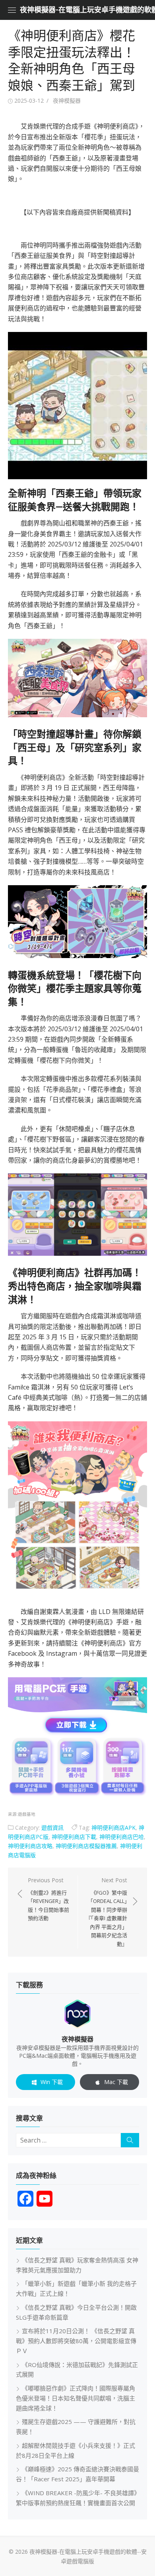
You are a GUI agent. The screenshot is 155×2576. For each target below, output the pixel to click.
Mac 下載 (116, 2082)
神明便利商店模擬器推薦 (86, 1846)
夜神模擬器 (67, 101)
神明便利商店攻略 (30, 1846)
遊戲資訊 (52, 1828)
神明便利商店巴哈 (122, 1837)
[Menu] (12, 10)
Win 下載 (52, 2082)
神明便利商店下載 (74, 1837)
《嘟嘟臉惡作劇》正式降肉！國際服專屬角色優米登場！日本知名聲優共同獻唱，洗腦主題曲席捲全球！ (76, 2398)
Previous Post (48, 1899)
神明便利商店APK (113, 1828)
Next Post (107, 1912)
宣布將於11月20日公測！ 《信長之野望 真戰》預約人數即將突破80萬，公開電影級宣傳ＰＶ (76, 2341)
